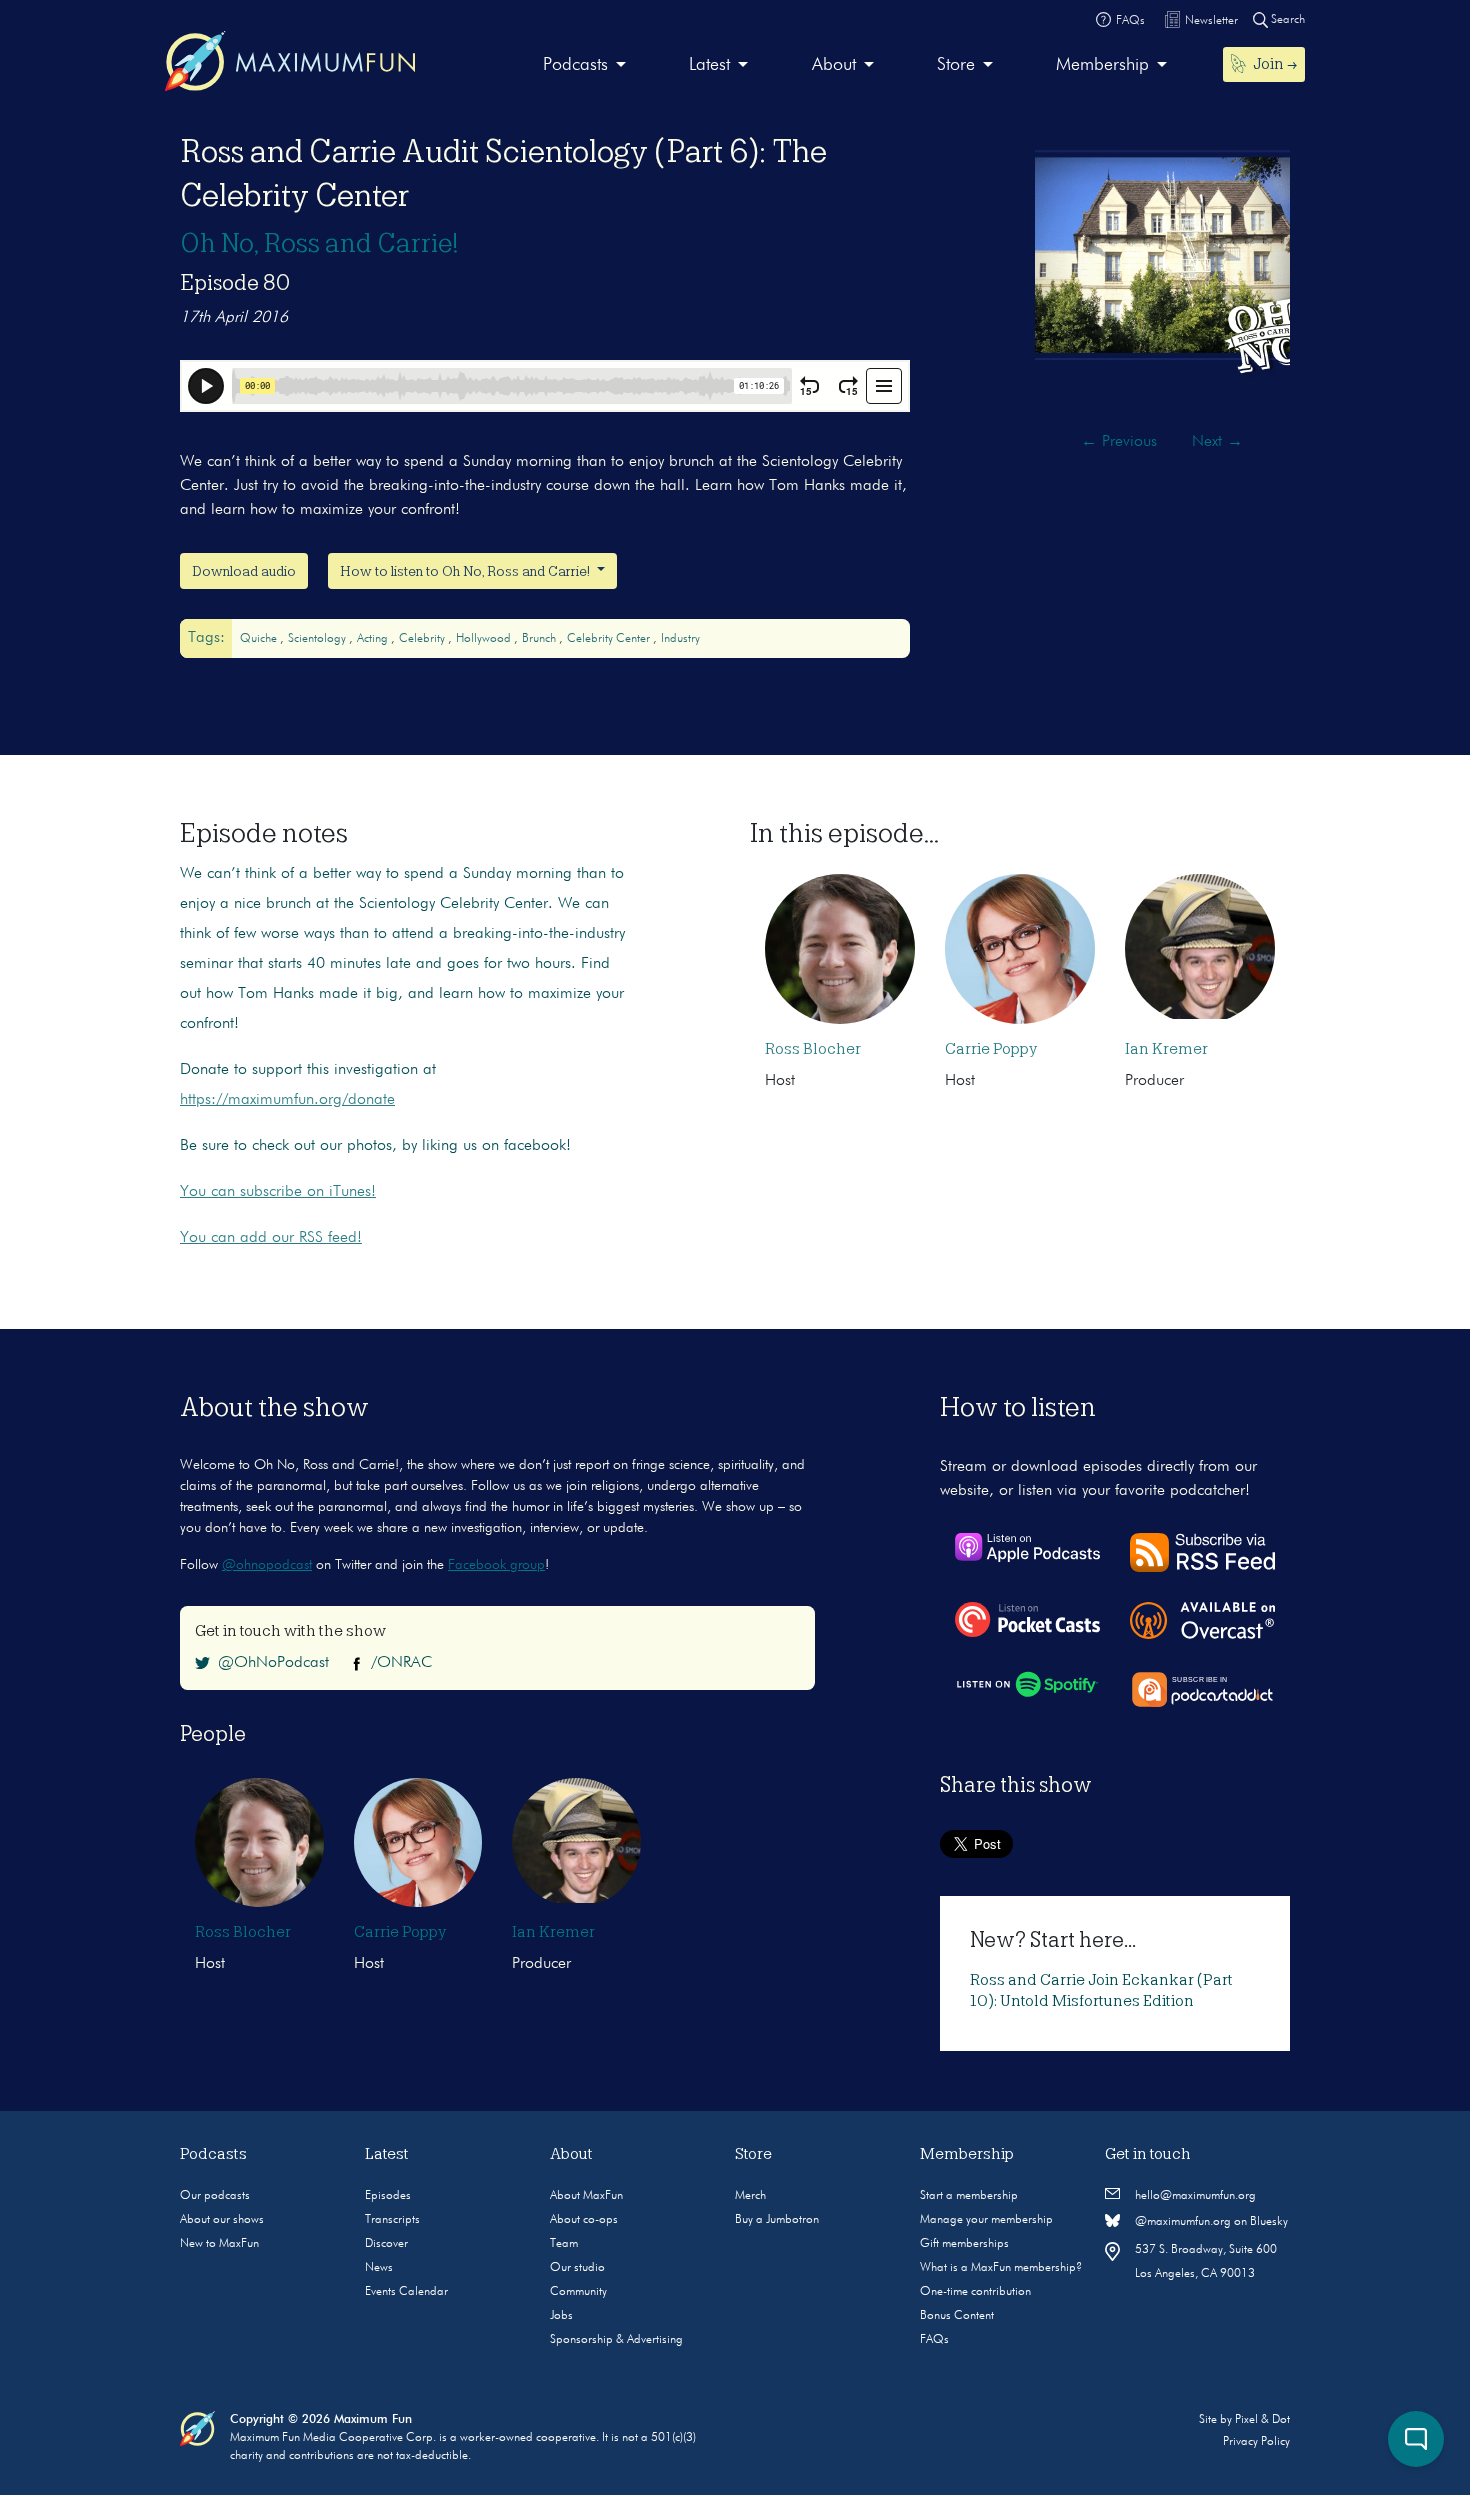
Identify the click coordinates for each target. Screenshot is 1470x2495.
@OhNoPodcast (273, 1663)
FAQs (934, 2340)
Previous (1119, 442)
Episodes (388, 2196)
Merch (750, 2196)
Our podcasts (215, 2196)
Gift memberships (964, 2244)
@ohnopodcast (267, 1565)
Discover (386, 2244)
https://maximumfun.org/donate (287, 1100)
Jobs (561, 2316)
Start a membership (969, 2196)
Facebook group (496, 1565)
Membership (1102, 65)
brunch (540, 639)
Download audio (244, 571)
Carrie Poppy (991, 1049)
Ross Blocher (813, 1049)
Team (564, 2244)
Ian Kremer (1166, 1049)
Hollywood (485, 639)
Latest (709, 65)
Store (956, 65)
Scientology (318, 639)
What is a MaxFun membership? (1001, 2268)
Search (1286, 20)
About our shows (222, 2220)
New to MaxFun (219, 2244)
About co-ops (584, 2220)
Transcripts (392, 2220)
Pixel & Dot (1262, 2420)
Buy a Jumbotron (777, 2220)
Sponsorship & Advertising (616, 2340)
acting (374, 639)
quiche (260, 639)
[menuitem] (584, 65)
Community (578, 2292)
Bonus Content (957, 2316)
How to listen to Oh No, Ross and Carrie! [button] (466, 571)
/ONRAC (401, 1663)
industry (680, 639)
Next (1217, 442)
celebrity (423, 639)
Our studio (577, 2268)
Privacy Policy (1256, 2442)
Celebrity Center (610, 639)
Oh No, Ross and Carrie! (319, 243)
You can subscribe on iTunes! (278, 1192)
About (834, 65)
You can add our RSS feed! (271, 1238)
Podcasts (575, 65)
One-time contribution (975, 2292)
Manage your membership (986, 2220)
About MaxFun (586, 2196)
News (379, 2268)
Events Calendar (406, 2292)
